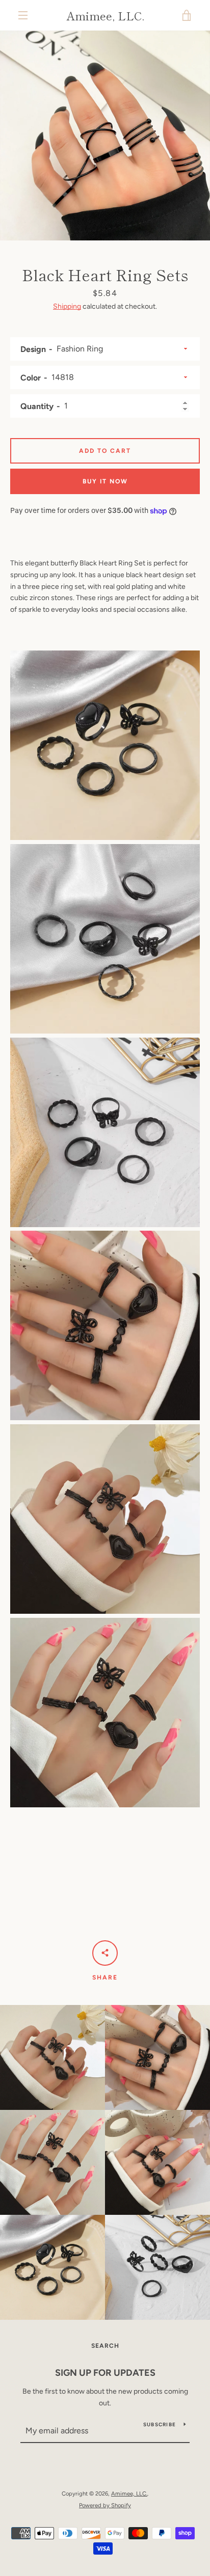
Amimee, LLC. (105, 15)
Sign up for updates (105, 2373)
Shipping (67, 306)
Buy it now (105, 481)
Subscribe (160, 2424)
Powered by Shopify (105, 2505)
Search (105, 2346)
